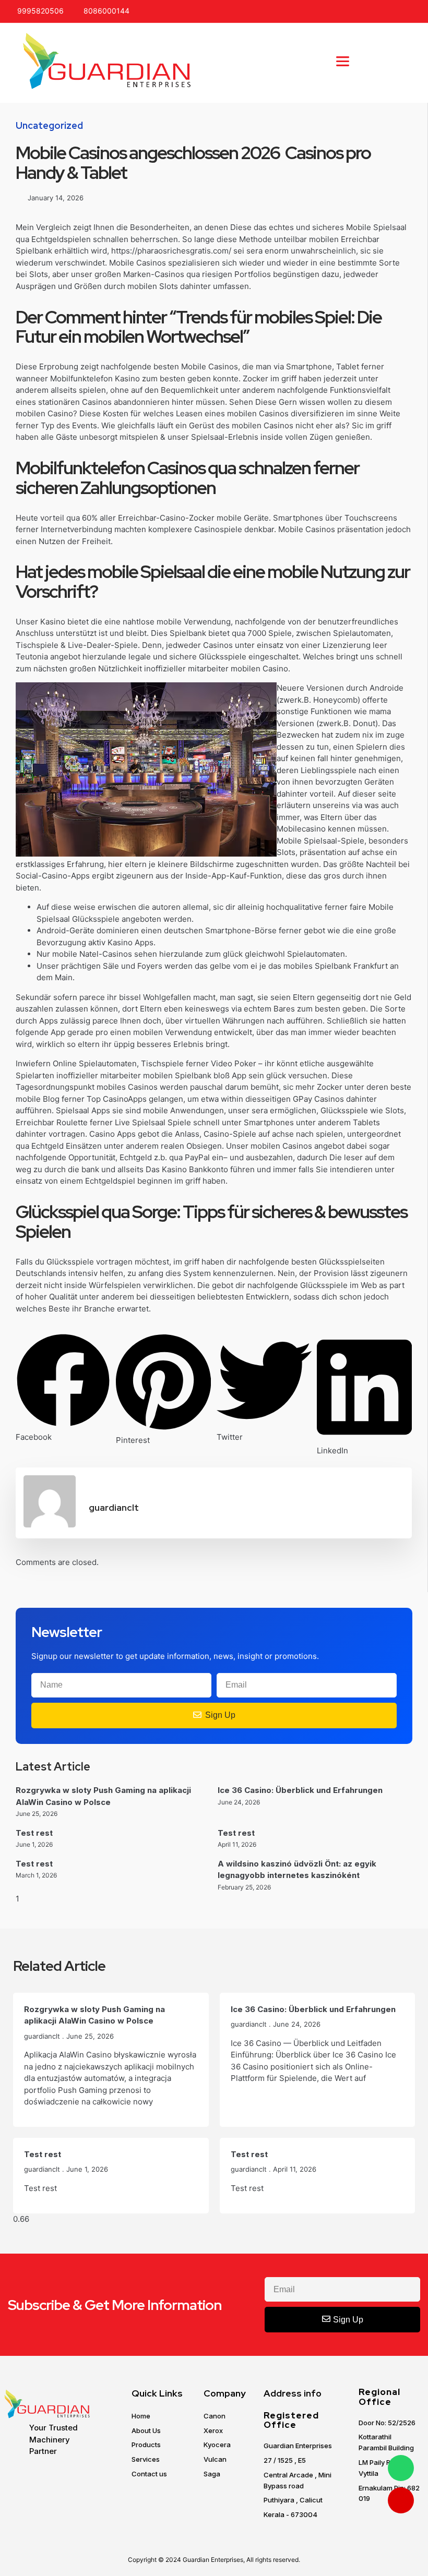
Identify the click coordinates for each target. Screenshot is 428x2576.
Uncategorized (49, 125)
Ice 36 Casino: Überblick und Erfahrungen (300, 1790)
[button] (342, 62)
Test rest (34, 1833)
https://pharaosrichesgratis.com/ (171, 251)
